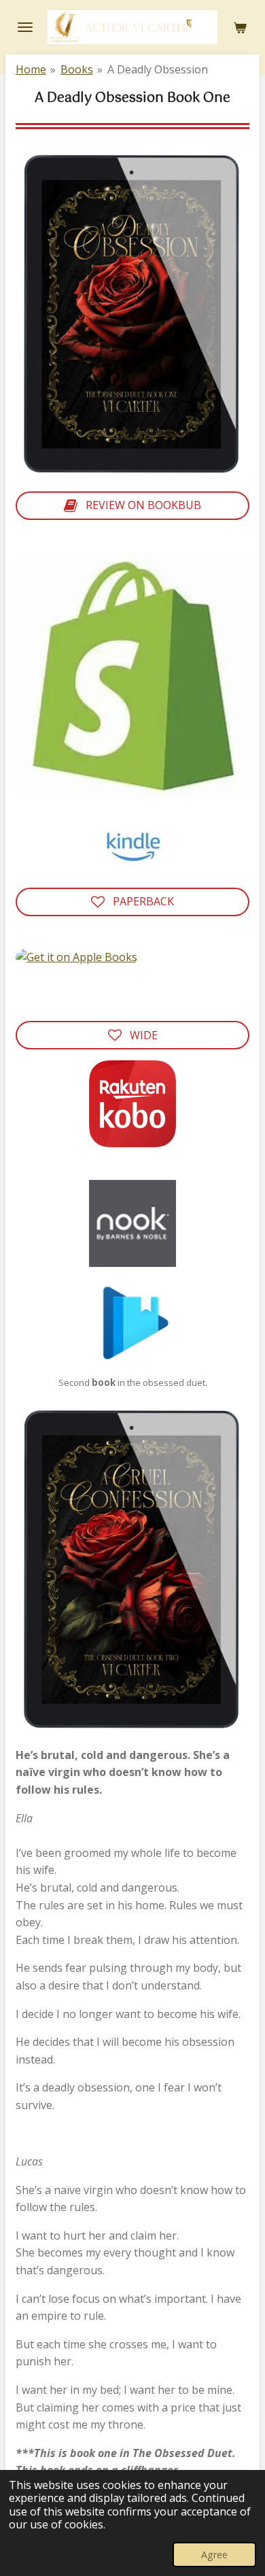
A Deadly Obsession (158, 69)
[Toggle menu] (25, 27)
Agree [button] (214, 2555)
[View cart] (240, 27)
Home (31, 69)
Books (77, 69)
